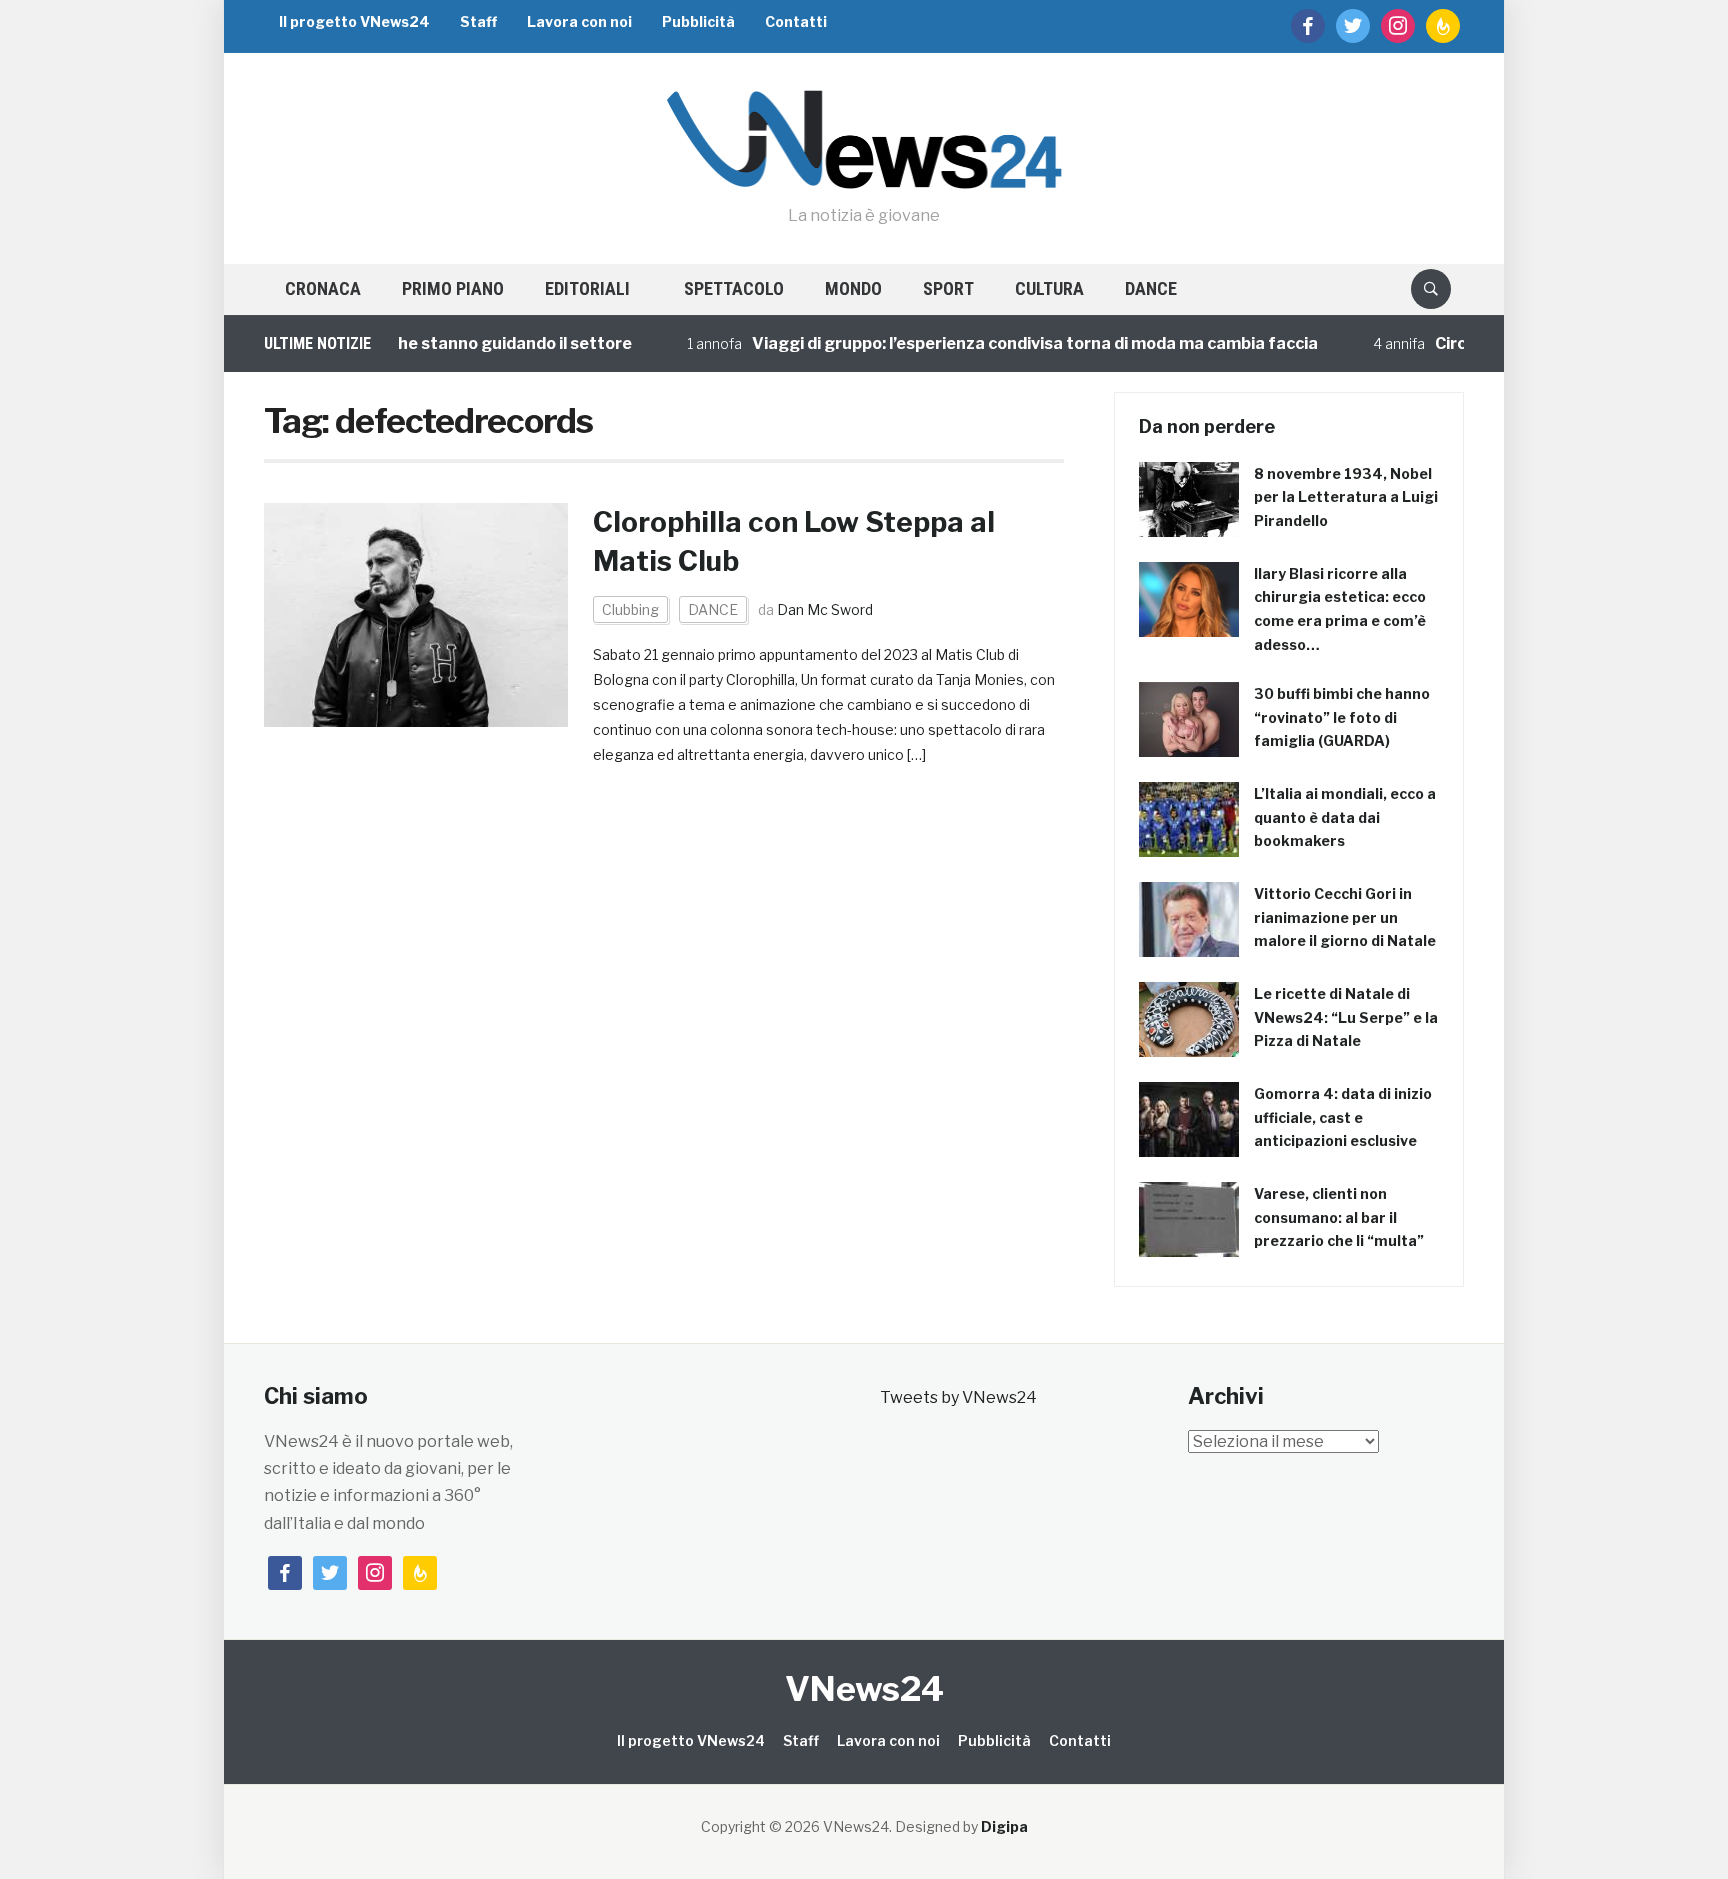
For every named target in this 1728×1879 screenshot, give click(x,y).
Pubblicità (698, 21)
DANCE (1151, 288)
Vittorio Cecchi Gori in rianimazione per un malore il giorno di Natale (1345, 917)
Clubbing (630, 609)
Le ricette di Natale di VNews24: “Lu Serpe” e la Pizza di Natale (1346, 1017)
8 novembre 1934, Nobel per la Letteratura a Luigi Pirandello (1346, 497)
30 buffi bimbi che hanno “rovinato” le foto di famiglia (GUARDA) (1342, 717)
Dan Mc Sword (825, 609)
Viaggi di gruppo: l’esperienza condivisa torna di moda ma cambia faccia (990, 343)
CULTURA (1049, 288)
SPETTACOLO (734, 288)
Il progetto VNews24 (354, 21)
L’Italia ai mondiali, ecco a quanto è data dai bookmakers (1345, 817)
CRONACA (323, 288)
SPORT (948, 288)
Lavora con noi (579, 21)
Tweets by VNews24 (958, 1397)
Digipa (1004, 1826)
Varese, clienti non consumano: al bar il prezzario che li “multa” (1339, 1217)
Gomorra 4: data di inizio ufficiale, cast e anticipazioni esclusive (1343, 1117)
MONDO (853, 288)
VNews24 (864, 1688)
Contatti (796, 21)
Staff (478, 21)
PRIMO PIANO (453, 288)
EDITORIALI (587, 288)
